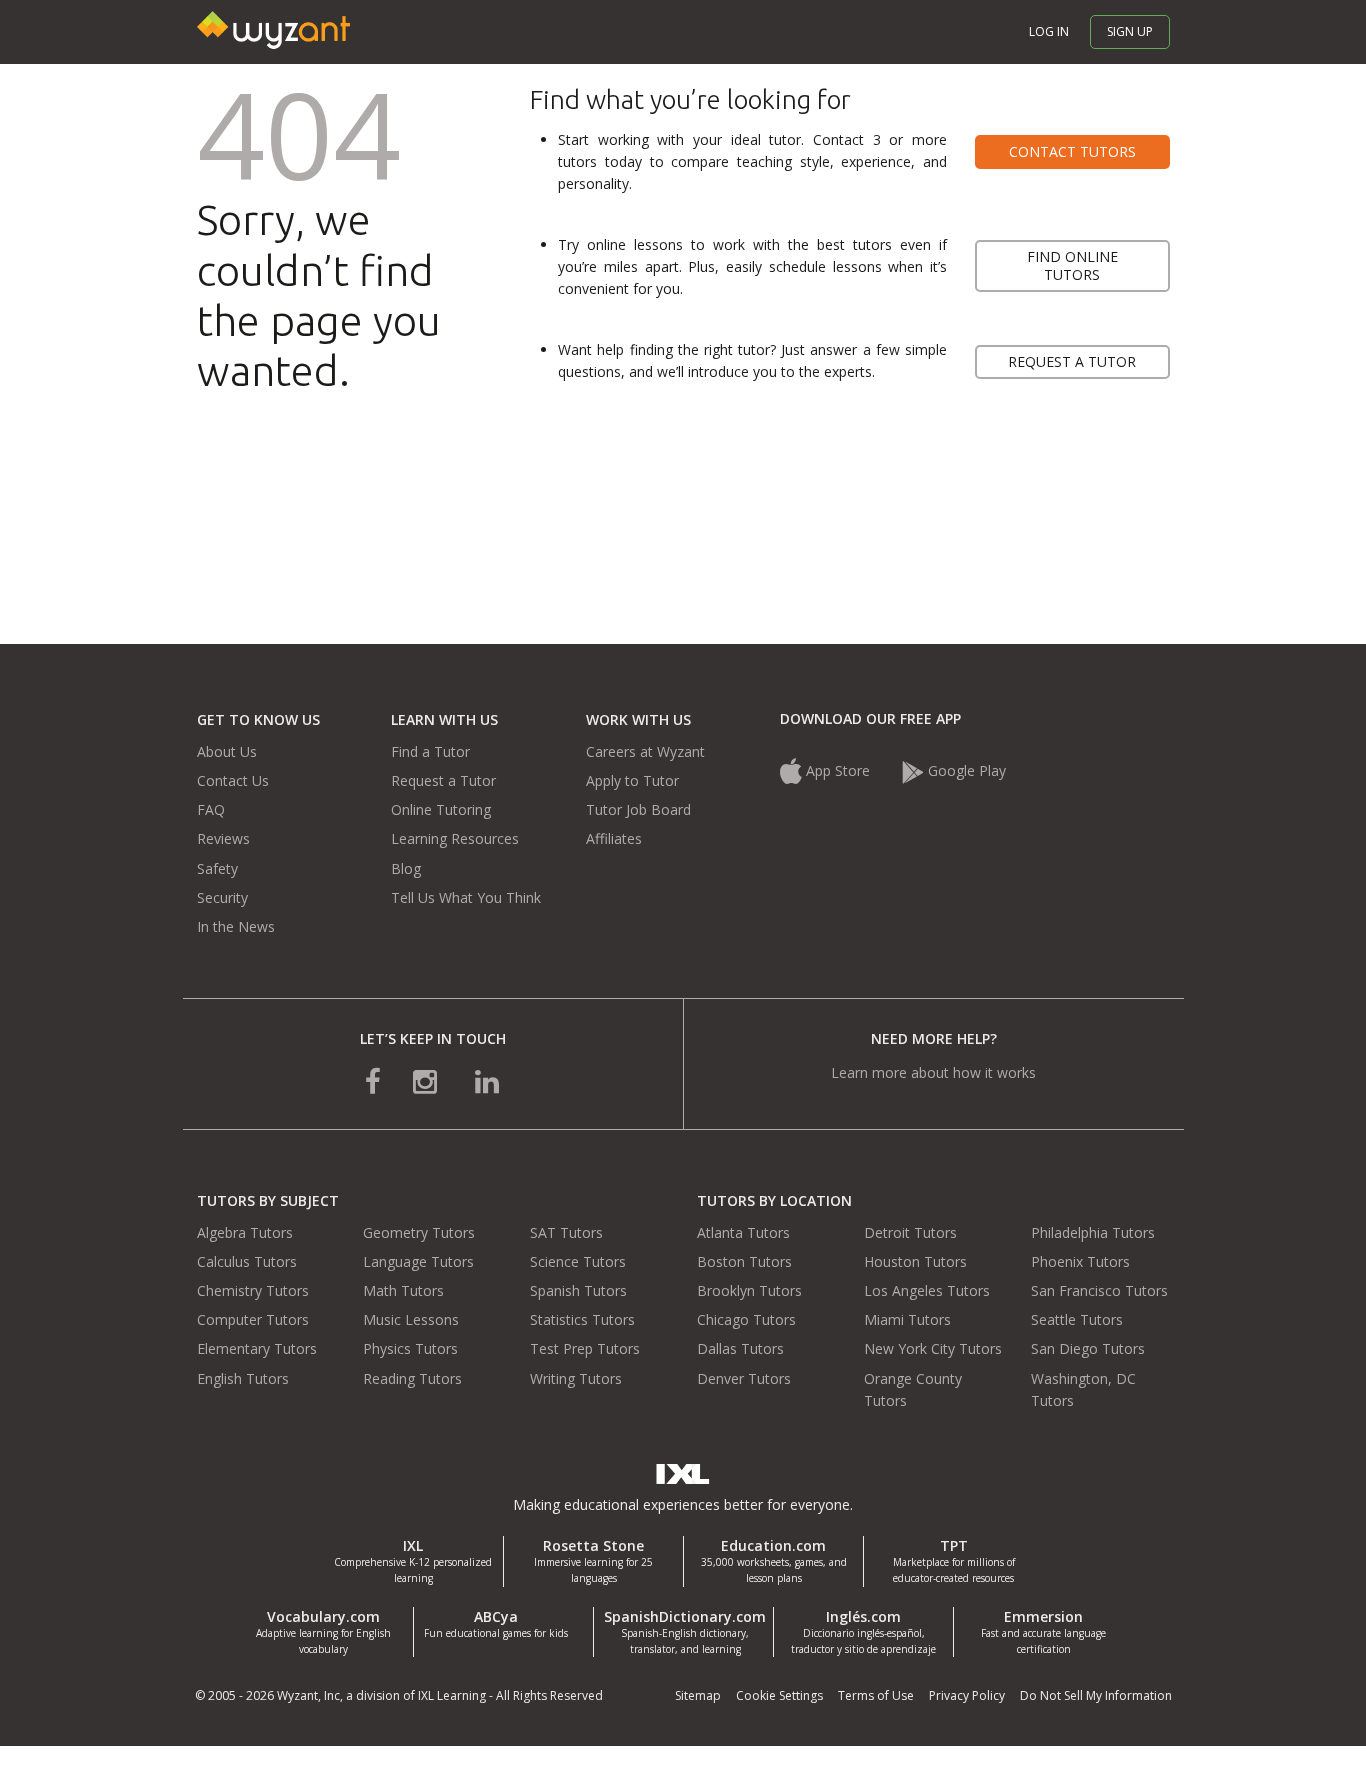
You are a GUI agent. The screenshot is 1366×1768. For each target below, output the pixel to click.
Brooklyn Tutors (749, 1290)
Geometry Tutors (419, 1232)
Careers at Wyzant (645, 751)
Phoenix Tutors (1080, 1261)
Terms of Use (876, 1695)
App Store (838, 770)
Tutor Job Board (638, 809)
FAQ (211, 809)
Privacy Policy (967, 1695)
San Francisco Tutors (1099, 1290)
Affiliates (614, 838)
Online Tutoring (441, 809)
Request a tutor (1072, 361)
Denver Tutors (744, 1378)
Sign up (1130, 31)
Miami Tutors (907, 1319)
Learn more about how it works (933, 1072)
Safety (217, 868)
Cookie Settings (779, 1695)
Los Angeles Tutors (927, 1290)
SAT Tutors (566, 1232)
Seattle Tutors (1077, 1319)
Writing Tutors (576, 1378)
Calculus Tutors (247, 1261)
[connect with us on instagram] (427, 1080)
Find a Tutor (430, 751)
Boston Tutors (744, 1261)
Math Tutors (403, 1290)
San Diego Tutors (1088, 1348)
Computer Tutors (253, 1319)
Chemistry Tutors (253, 1290)
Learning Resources (455, 838)
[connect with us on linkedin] (487, 1080)
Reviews (223, 838)
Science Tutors (578, 1261)
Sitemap (698, 1695)
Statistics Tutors (582, 1319)
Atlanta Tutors (743, 1232)
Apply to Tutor (632, 780)
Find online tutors (1072, 265)
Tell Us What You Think (466, 897)
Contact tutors (1072, 151)
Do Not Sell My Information (1096, 1695)
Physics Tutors (410, 1348)
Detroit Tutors (910, 1232)
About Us (227, 751)
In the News (236, 926)
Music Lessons (411, 1319)
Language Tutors (418, 1261)
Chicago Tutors (746, 1319)
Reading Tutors (412, 1378)
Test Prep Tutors (585, 1348)
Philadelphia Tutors (1093, 1232)
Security (222, 897)
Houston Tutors (915, 1261)
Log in (1049, 31)
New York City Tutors (933, 1348)
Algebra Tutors (245, 1232)
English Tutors (243, 1378)
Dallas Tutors (740, 1348)
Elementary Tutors (257, 1348)
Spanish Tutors (578, 1290)
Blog (406, 868)
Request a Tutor (443, 780)
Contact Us (233, 780)
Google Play (965, 770)
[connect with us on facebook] (373, 1080)
